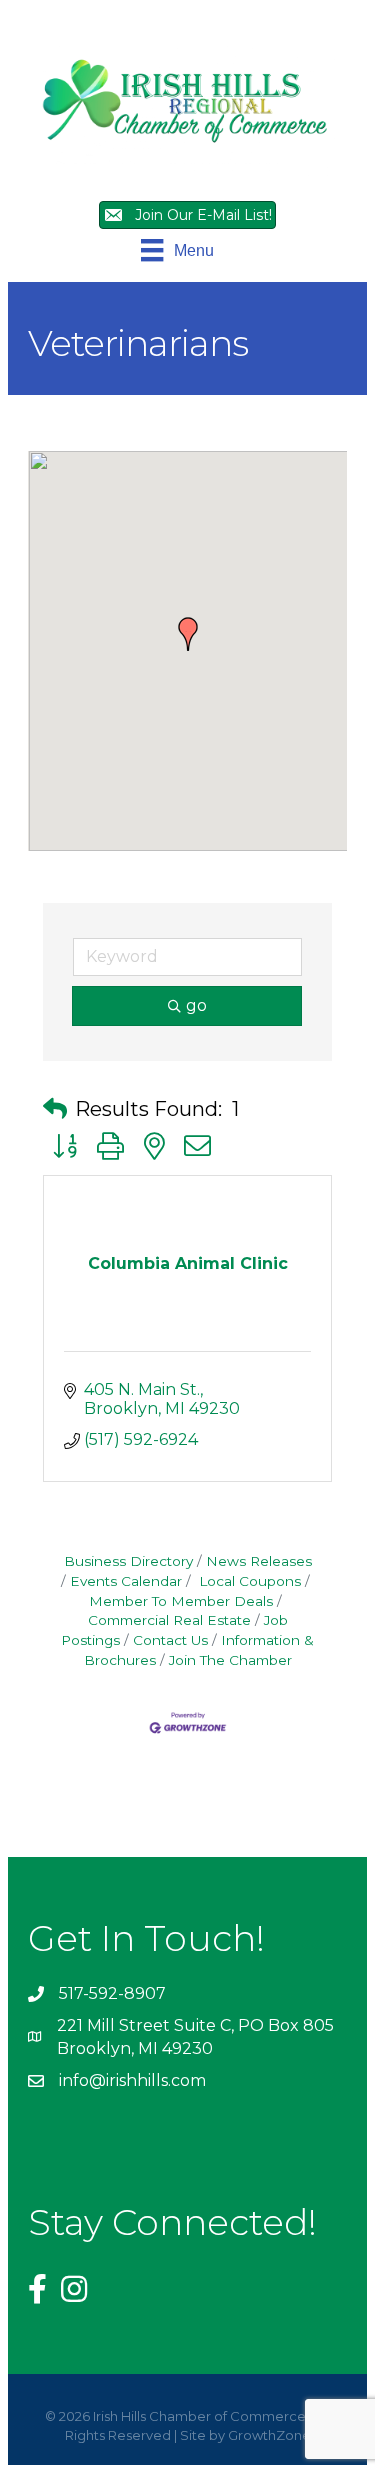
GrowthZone (269, 2435)
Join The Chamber (230, 1660)
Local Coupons (248, 1581)
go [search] (196, 1005)
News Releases (259, 1561)
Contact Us (170, 1640)
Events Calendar (126, 1581)
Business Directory (128, 1561)
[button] (188, 634)
